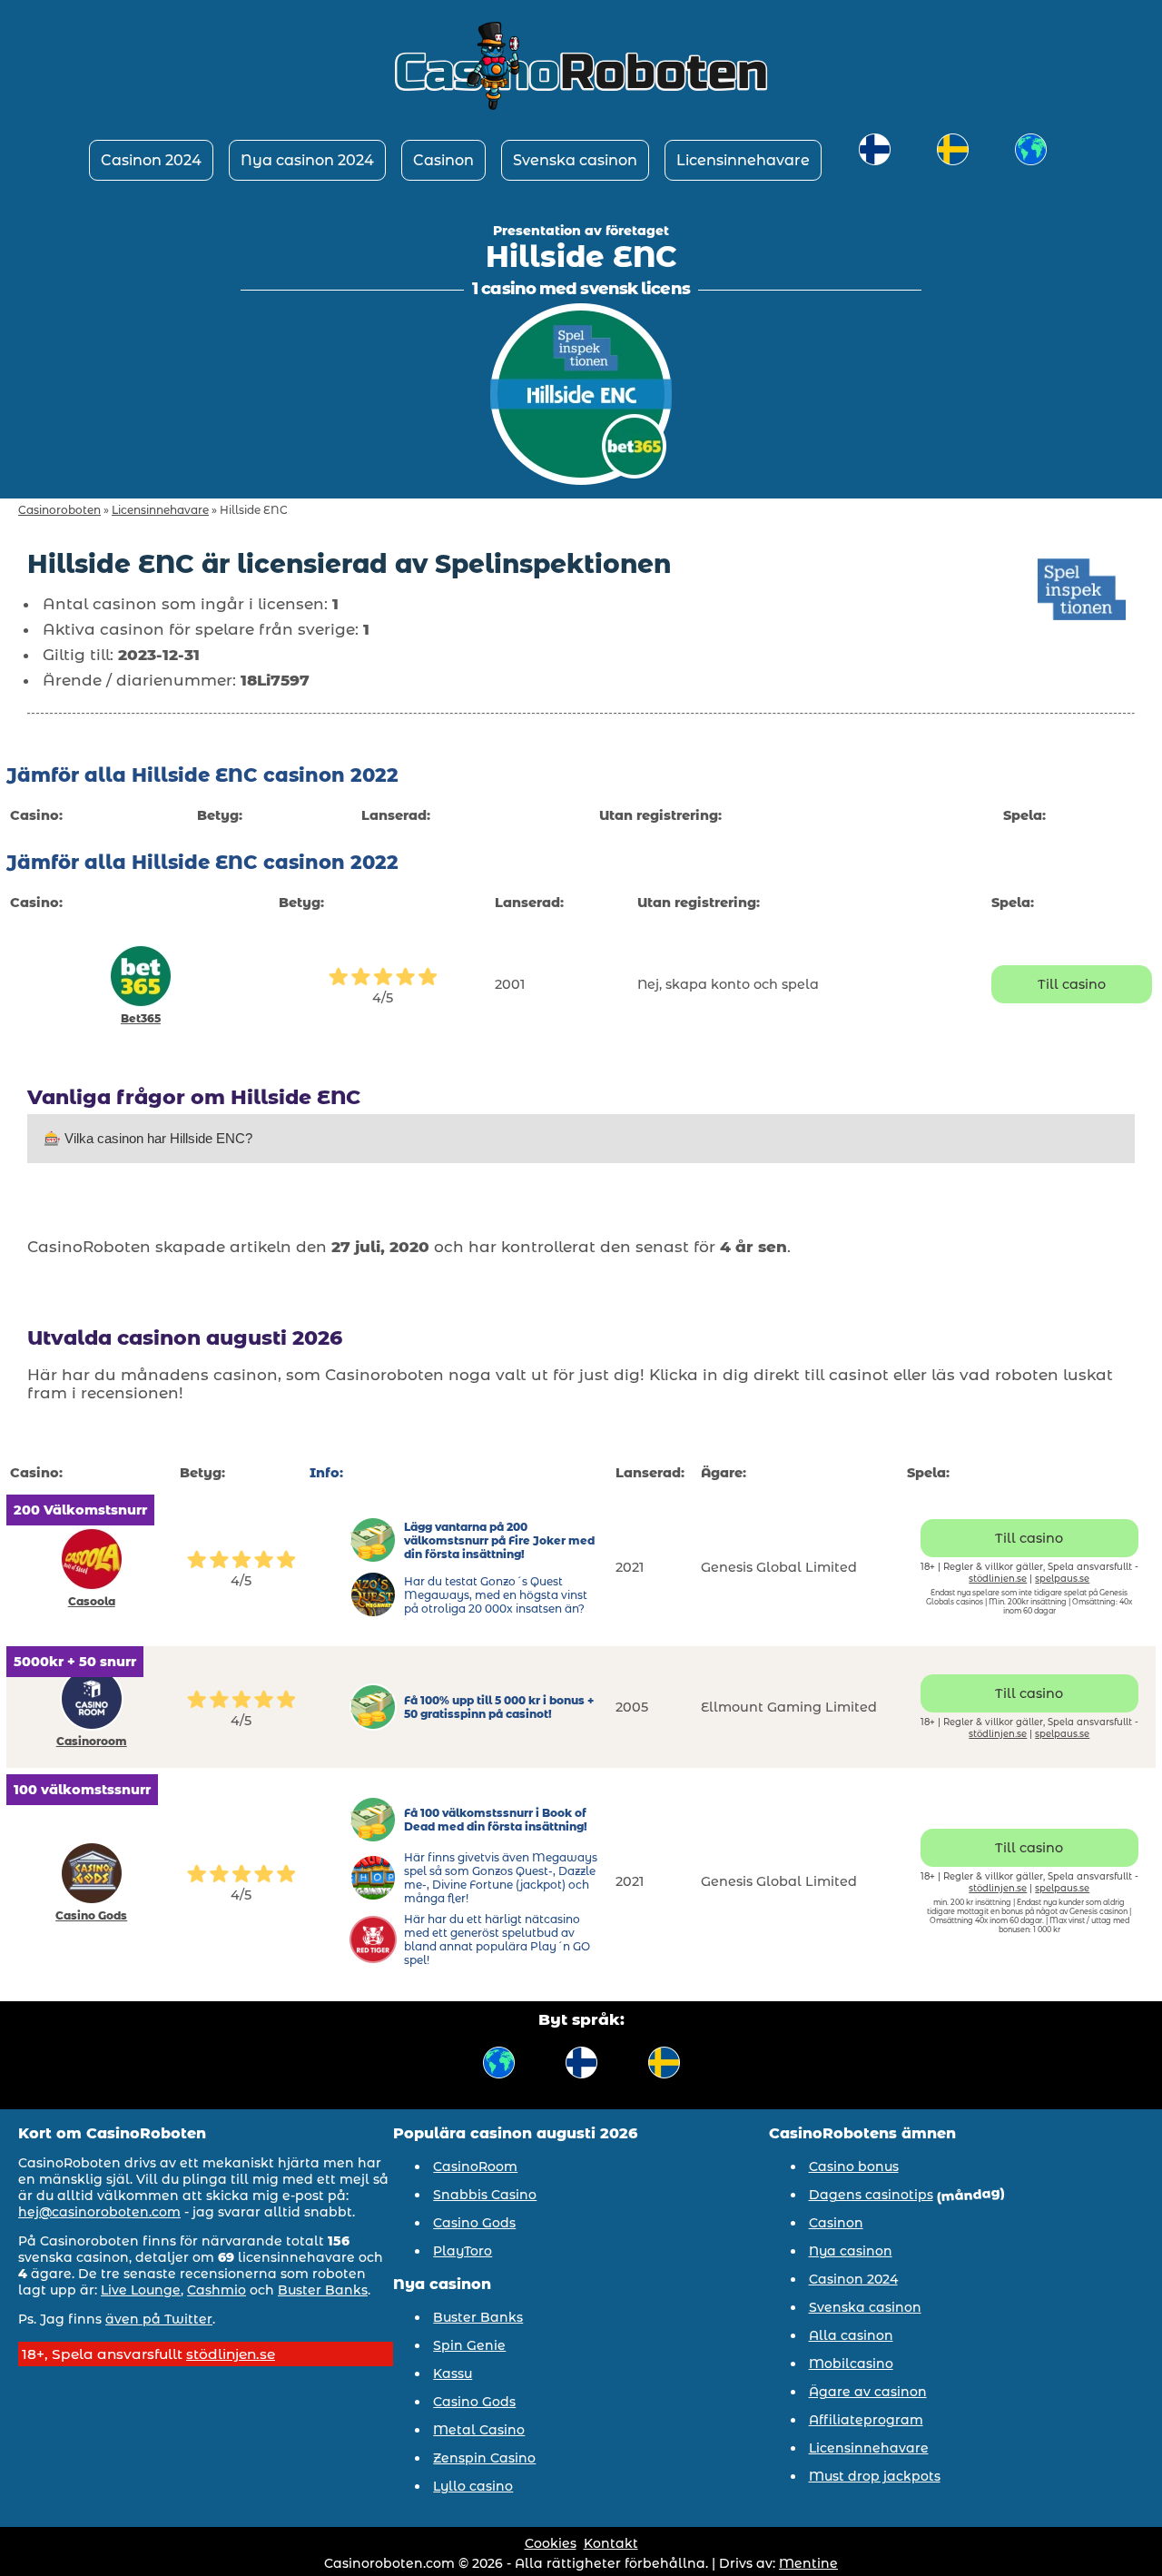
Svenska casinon (575, 160)
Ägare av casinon (868, 2392)
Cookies (551, 2543)
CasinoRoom (475, 2166)
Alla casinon (851, 2335)
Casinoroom (92, 1741)
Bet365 (141, 1018)
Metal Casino (479, 2430)
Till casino (1072, 984)
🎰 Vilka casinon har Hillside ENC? (148, 1138)
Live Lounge (141, 2290)
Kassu (453, 2374)
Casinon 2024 (151, 160)
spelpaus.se (1062, 1579)
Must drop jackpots (875, 2476)
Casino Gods (91, 1915)
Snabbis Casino (485, 2195)
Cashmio (217, 2290)
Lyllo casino (473, 2486)
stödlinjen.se (998, 1579)
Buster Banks (323, 2290)
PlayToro (463, 2251)
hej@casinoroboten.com (99, 2212)
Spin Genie (469, 2345)
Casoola (92, 1601)
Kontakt (611, 2543)
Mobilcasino (851, 2364)
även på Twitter (159, 2319)
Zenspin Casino (484, 2458)
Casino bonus (854, 2166)
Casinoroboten (59, 510)
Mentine (808, 2563)
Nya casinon (851, 2251)
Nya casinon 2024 (307, 160)
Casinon (443, 160)
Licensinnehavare (743, 160)
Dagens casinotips (871, 2195)
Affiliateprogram (866, 2420)
